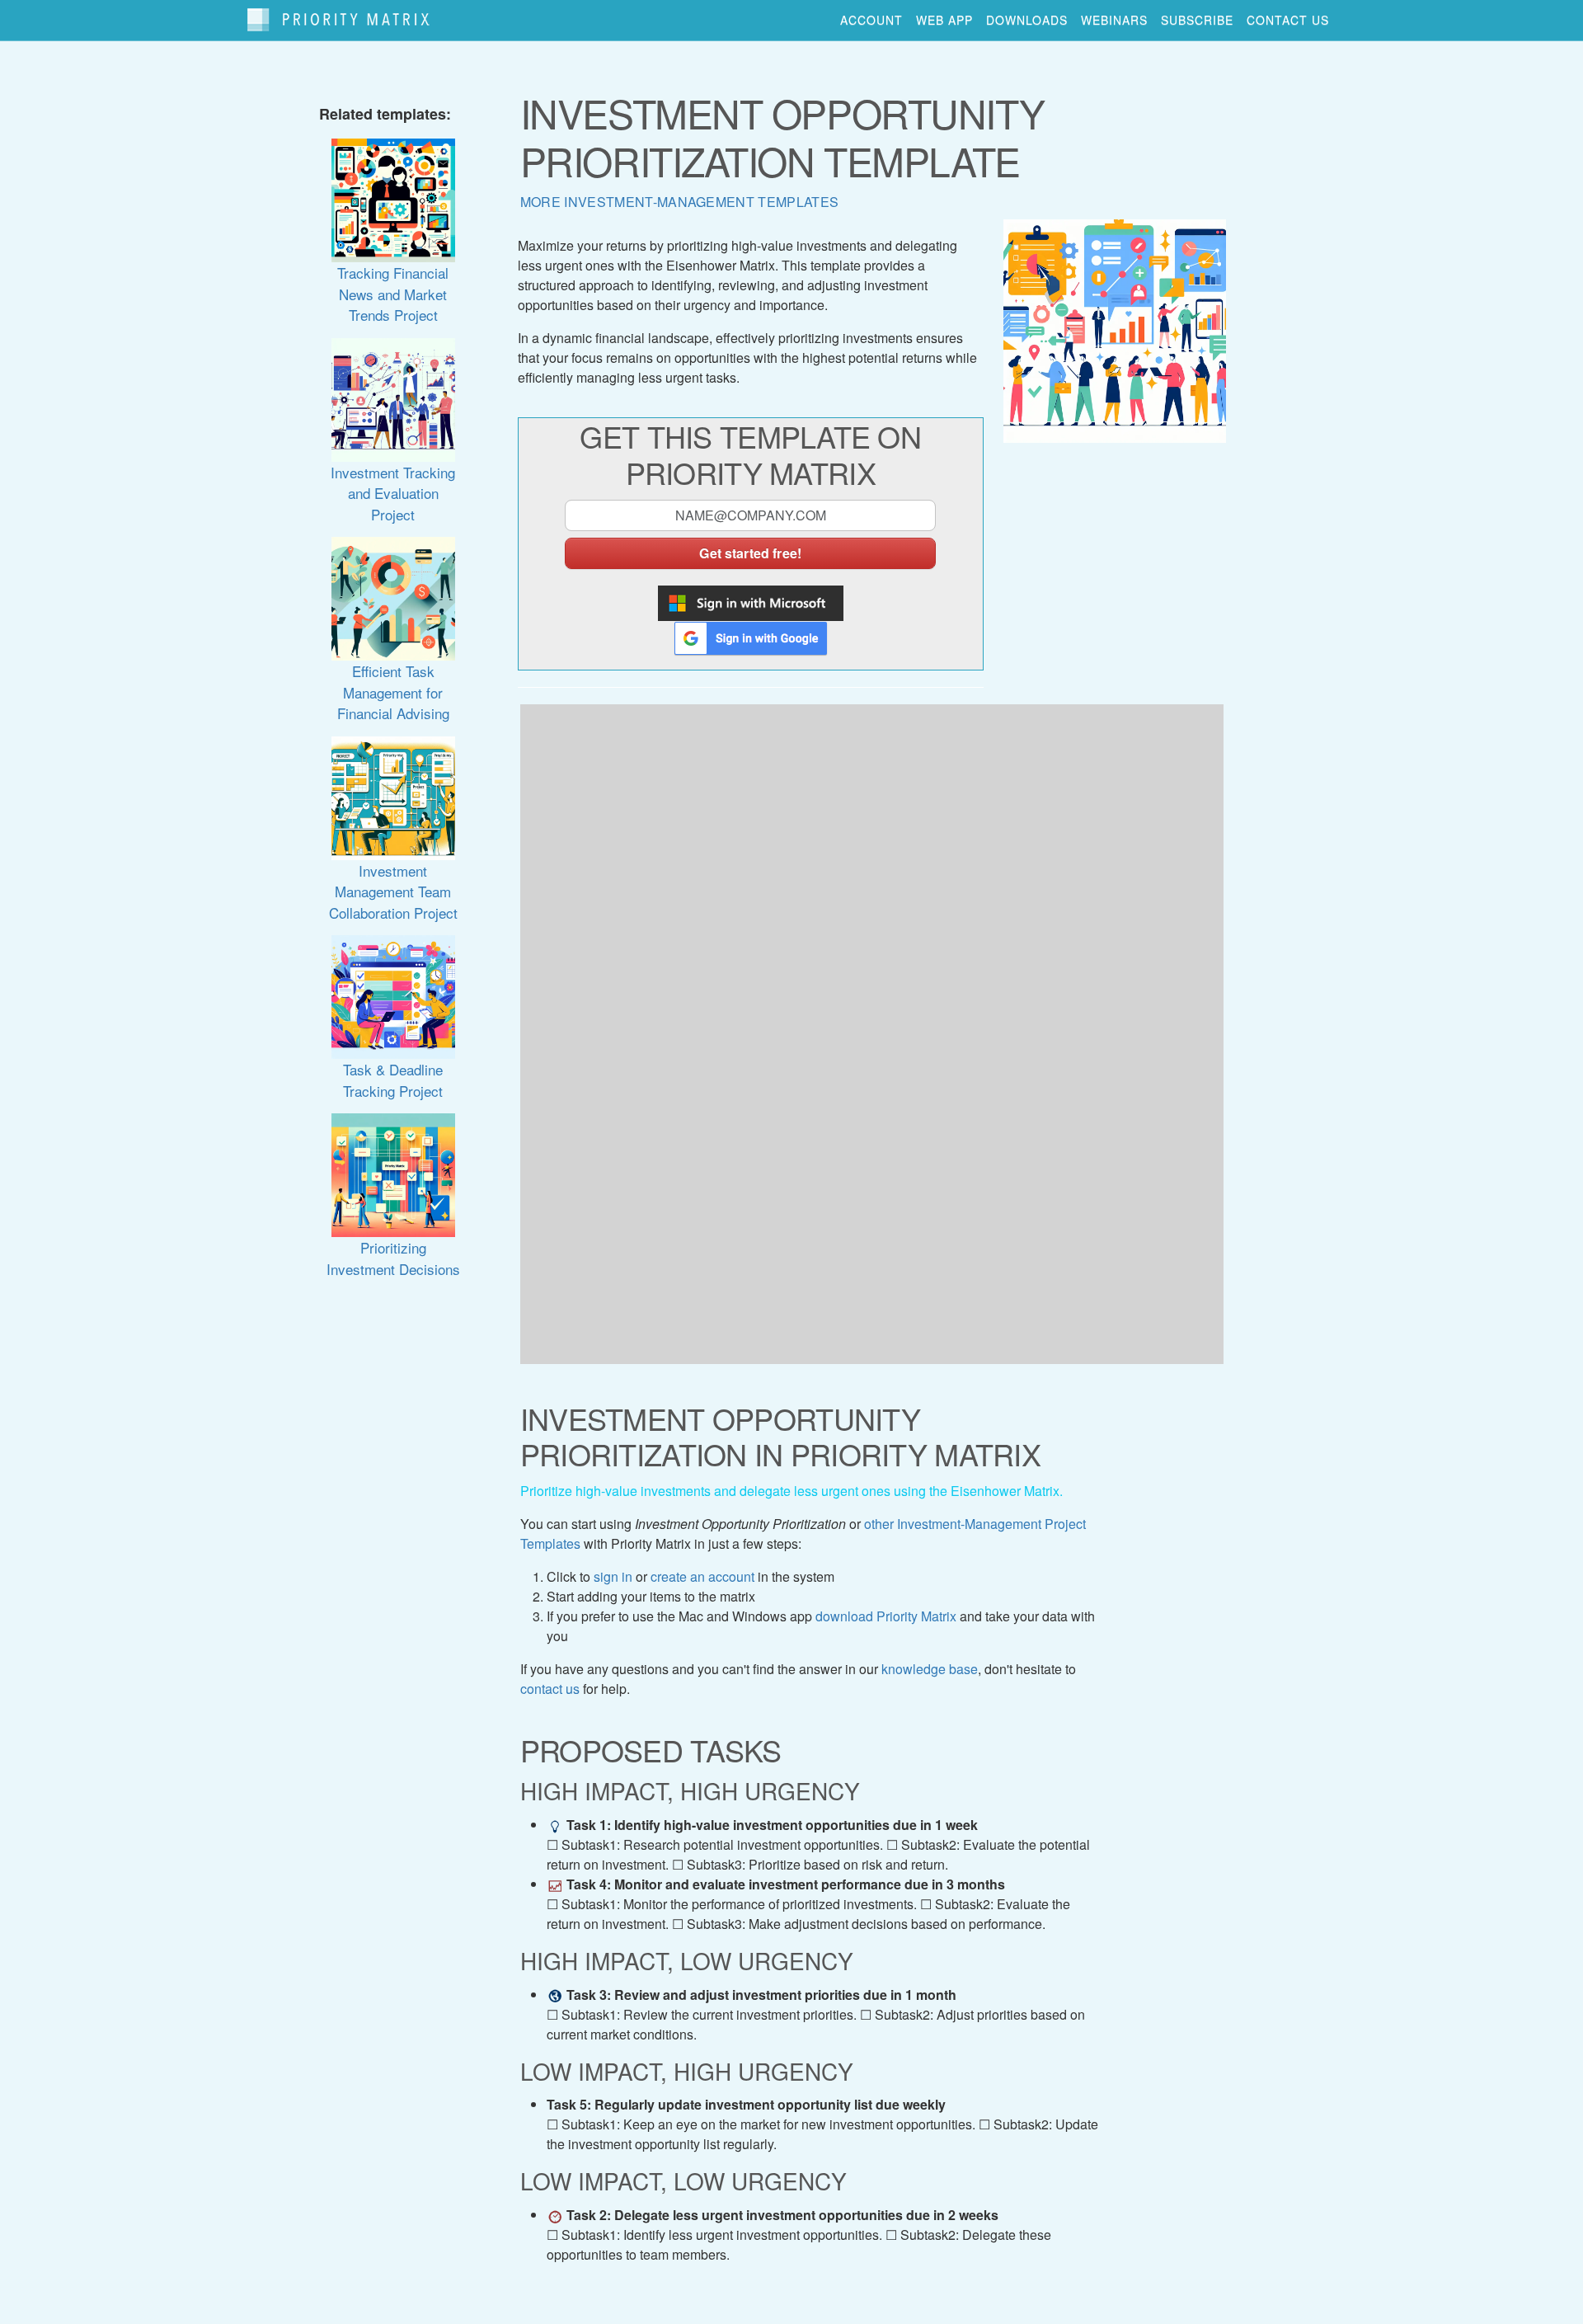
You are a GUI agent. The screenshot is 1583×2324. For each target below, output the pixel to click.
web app (944, 20)
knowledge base (930, 1669)
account (871, 20)
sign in (613, 1576)
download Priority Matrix (886, 1616)
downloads (1027, 20)
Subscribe (1197, 20)
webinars (1114, 20)
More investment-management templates (680, 202)
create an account (702, 1576)
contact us (1288, 20)
